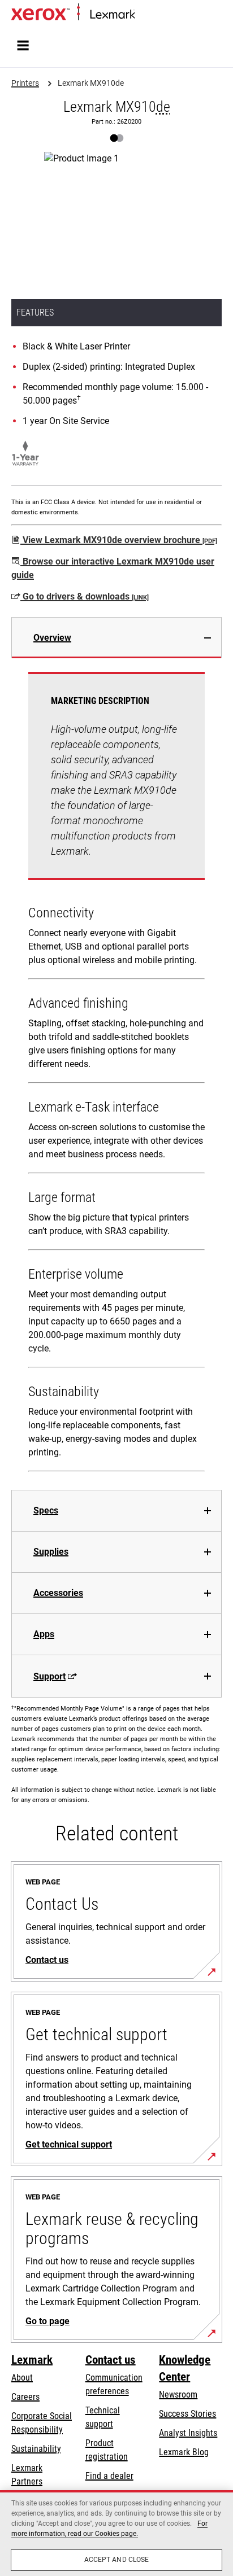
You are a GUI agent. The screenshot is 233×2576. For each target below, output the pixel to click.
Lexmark (32, 2360)
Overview (52, 638)
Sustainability (36, 2449)
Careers (25, 2397)
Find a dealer (109, 2476)
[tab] (116, 638)
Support (49, 1676)
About (22, 2378)
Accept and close (117, 2560)
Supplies (51, 1552)
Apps (44, 1634)
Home (144, 15)
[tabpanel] (116, 1074)
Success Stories (187, 2414)
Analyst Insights (188, 2433)
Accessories (58, 1593)
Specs (46, 1510)
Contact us (111, 2360)
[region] (116, 2533)
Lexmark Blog (184, 2452)
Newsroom (178, 2395)
